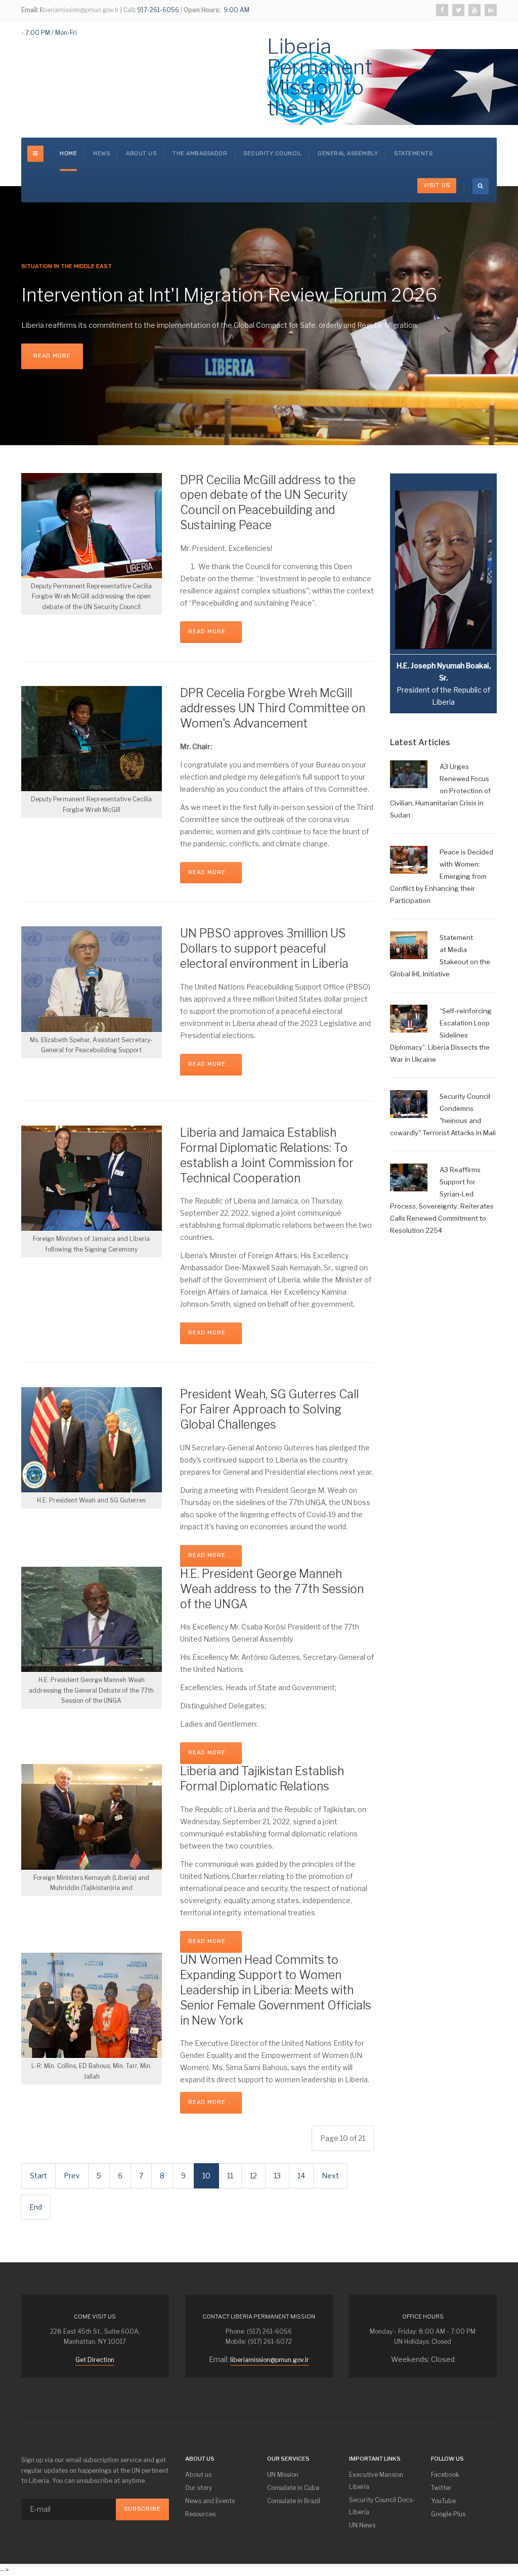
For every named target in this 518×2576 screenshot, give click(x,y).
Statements (413, 154)
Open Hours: (202, 10)
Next (330, 2176)
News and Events (210, 2501)
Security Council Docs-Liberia (382, 2506)
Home (68, 154)
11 (230, 2176)
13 (277, 2176)
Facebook (445, 2475)
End (36, 2207)
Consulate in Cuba (293, 2488)
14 (301, 2176)
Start (38, 2176)
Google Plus (448, 2514)
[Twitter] (458, 10)
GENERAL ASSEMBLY (348, 154)
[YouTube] (474, 10)
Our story (199, 2488)
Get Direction (95, 2360)
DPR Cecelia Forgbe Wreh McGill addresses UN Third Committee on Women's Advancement (273, 708)
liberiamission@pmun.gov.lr (270, 2360)
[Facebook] (442, 10)
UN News (362, 2525)
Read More (52, 356)
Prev (72, 2176)
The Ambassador (200, 154)
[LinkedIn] (491, 10)
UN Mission (283, 2475)
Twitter (441, 2488)
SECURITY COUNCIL (272, 154)
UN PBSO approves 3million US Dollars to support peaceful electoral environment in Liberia (264, 949)
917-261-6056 (157, 10)
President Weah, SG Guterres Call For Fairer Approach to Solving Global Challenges (269, 1409)
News (101, 154)
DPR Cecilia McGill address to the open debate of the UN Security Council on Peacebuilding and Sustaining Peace (268, 503)
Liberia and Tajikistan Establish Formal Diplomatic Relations (262, 1779)
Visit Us (437, 185)
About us (141, 154)
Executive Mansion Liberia (376, 2481)
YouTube (443, 2501)
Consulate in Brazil (294, 2501)
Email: (30, 10)
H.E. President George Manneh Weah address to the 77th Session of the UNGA (272, 1589)
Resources (200, 2514)
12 (253, 2176)
